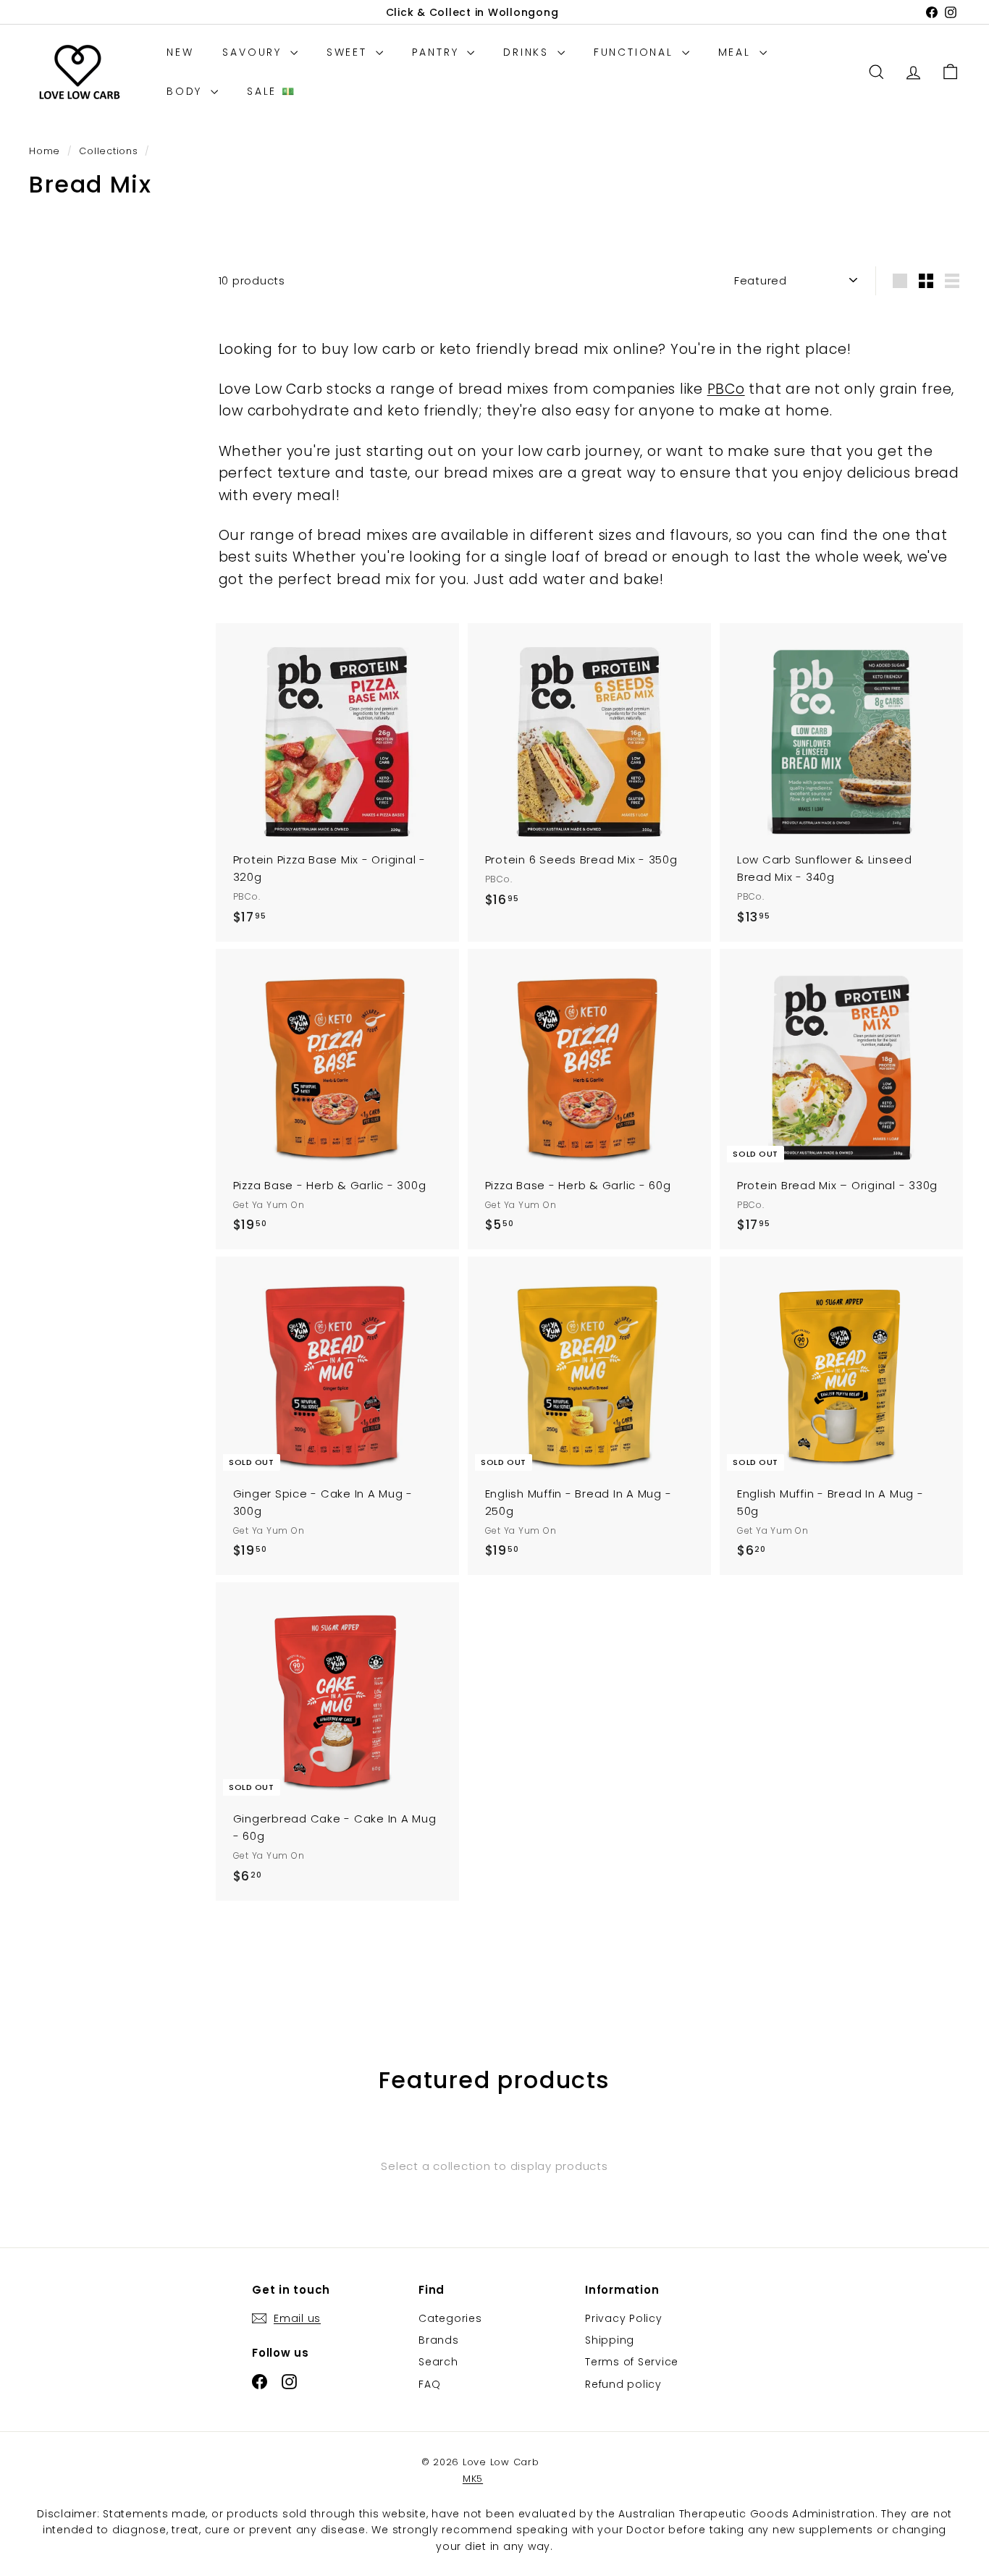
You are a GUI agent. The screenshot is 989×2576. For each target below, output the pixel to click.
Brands (439, 2340)
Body (187, 91)
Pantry (438, 52)
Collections (110, 151)
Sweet (349, 52)
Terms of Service (632, 2362)
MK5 (473, 2479)
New (180, 52)
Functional (636, 52)
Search (438, 2362)
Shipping (610, 2340)
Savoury (254, 52)
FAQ (429, 2384)
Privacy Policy (624, 2318)
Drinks (529, 52)
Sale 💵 (272, 91)
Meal (737, 52)
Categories (450, 2318)
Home (46, 151)
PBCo (726, 389)
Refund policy (623, 2384)
